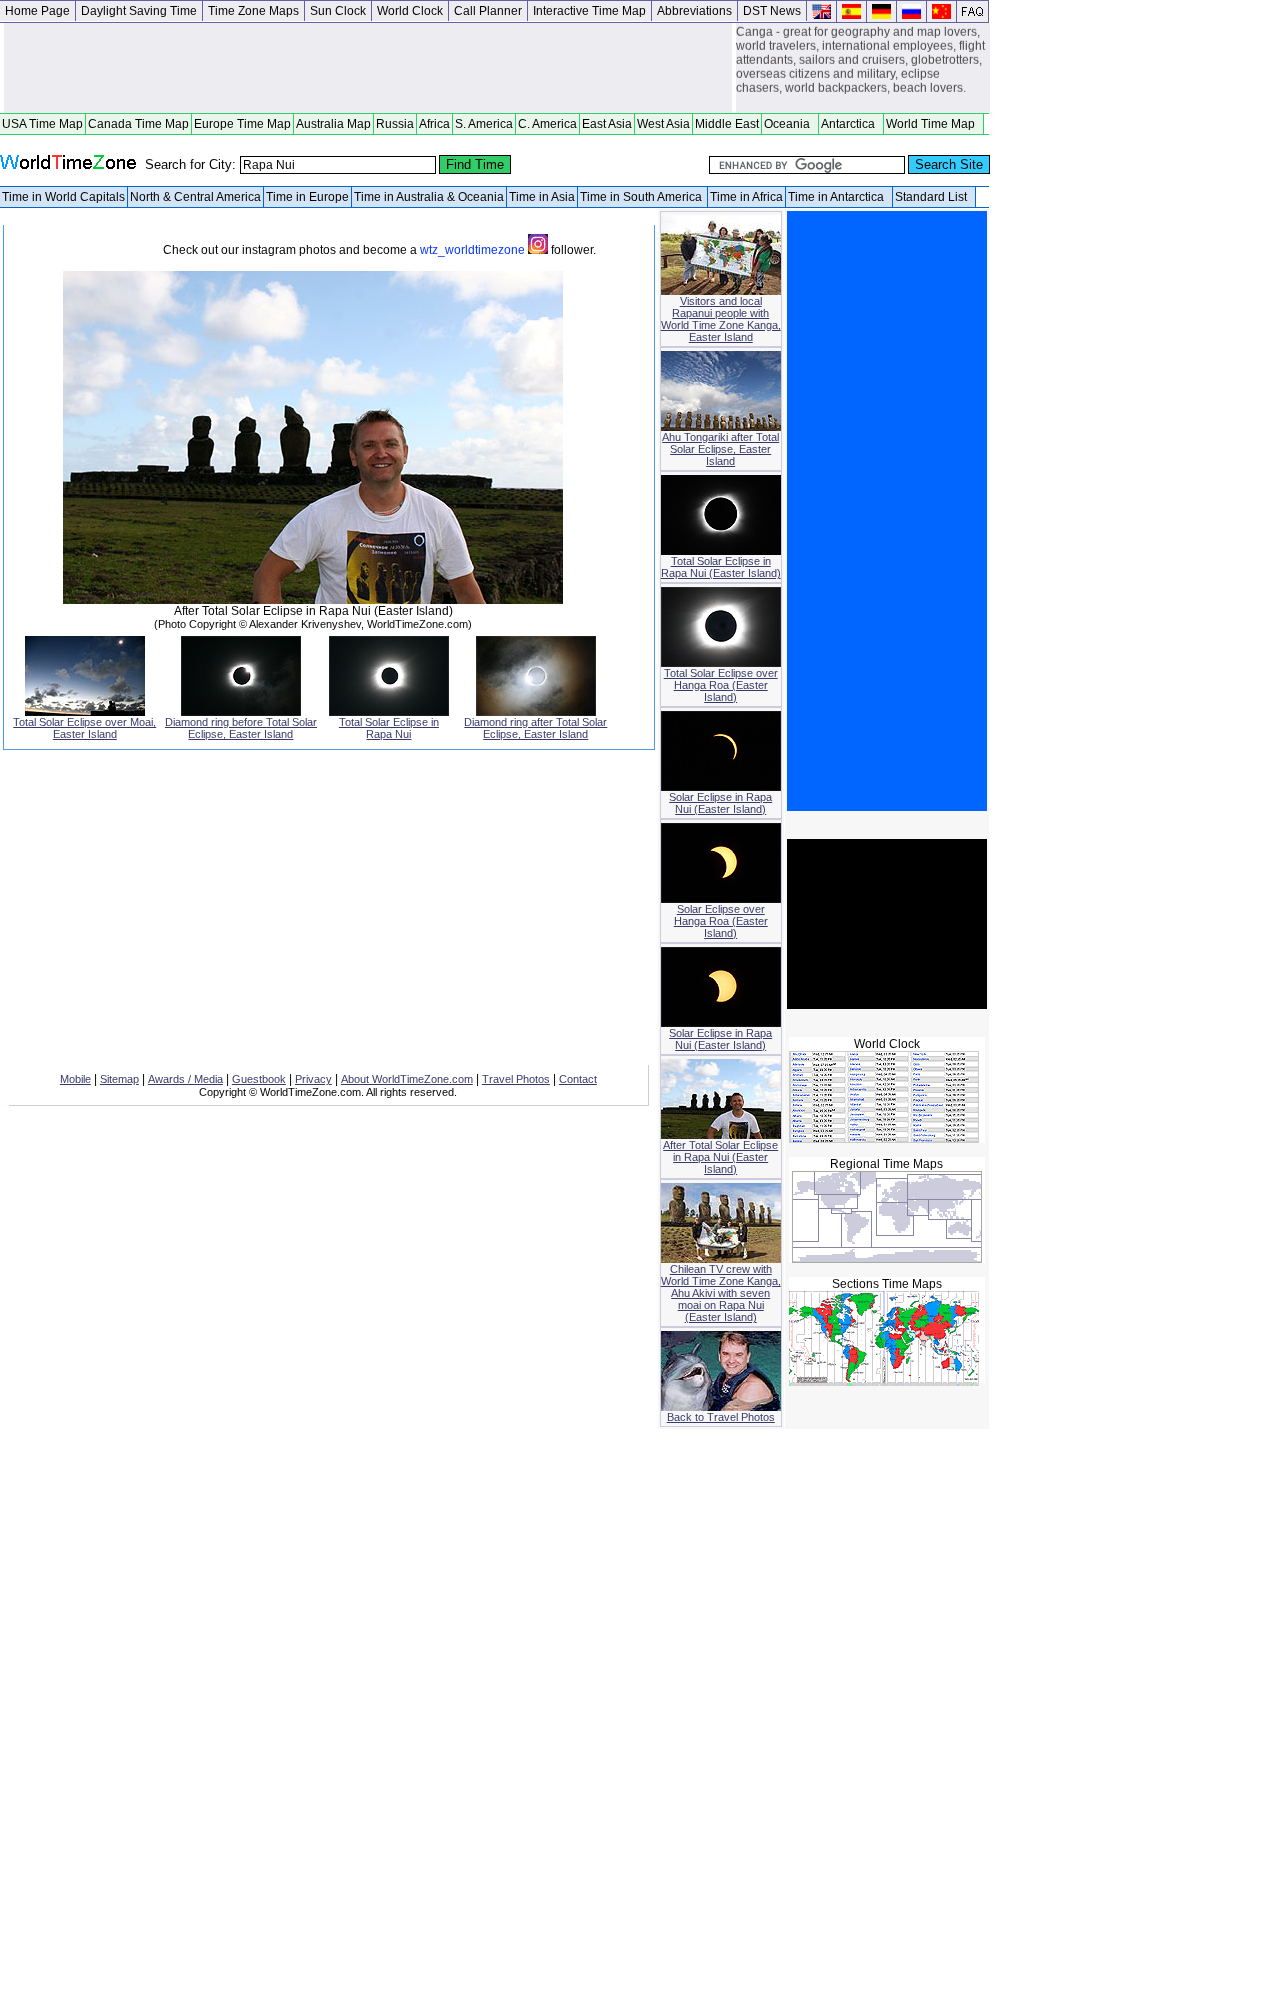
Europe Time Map (242, 124)
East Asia (607, 124)
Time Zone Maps (253, 11)
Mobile (75, 1079)
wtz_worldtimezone (474, 250)
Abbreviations (694, 11)
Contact (578, 1079)
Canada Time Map (138, 124)
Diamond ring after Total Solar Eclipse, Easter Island (535, 728)
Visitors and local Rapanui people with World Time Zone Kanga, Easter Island (721, 319)
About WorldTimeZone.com (407, 1079)
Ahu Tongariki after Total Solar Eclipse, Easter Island (720, 449)
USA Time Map (42, 124)
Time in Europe (307, 197)
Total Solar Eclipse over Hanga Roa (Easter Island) (721, 685)
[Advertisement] (368, 68)
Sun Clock (338, 11)
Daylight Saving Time (139, 11)
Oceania (790, 124)
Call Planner (488, 11)
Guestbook (259, 1079)
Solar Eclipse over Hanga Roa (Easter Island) (721, 921)
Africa (434, 124)
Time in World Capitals (63, 197)
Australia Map (333, 124)
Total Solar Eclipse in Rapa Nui (389, 728)
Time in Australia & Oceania (429, 197)
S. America (484, 124)
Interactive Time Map (589, 11)
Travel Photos (516, 1079)
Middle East (727, 124)
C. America (547, 124)
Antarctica (851, 124)
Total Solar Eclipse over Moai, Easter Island (84, 728)
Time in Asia (542, 197)
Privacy (313, 1079)
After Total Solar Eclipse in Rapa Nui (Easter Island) (720, 1157)
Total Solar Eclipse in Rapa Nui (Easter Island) (721, 567)
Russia (395, 124)
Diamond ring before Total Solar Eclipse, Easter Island (241, 728)
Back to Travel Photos (721, 1417)
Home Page (37, 11)
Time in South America (642, 197)
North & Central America (195, 197)
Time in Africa (746, 197)
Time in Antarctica (839, 197)
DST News (772, 11)
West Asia (663, 124)
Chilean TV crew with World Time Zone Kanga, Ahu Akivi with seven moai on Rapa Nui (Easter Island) (721, 1293)
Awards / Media (185, 1079)
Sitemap (119, 1079)
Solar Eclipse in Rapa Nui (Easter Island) (720, 803)
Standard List (934, 197)
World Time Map (933, 124)
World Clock (410, 11)
